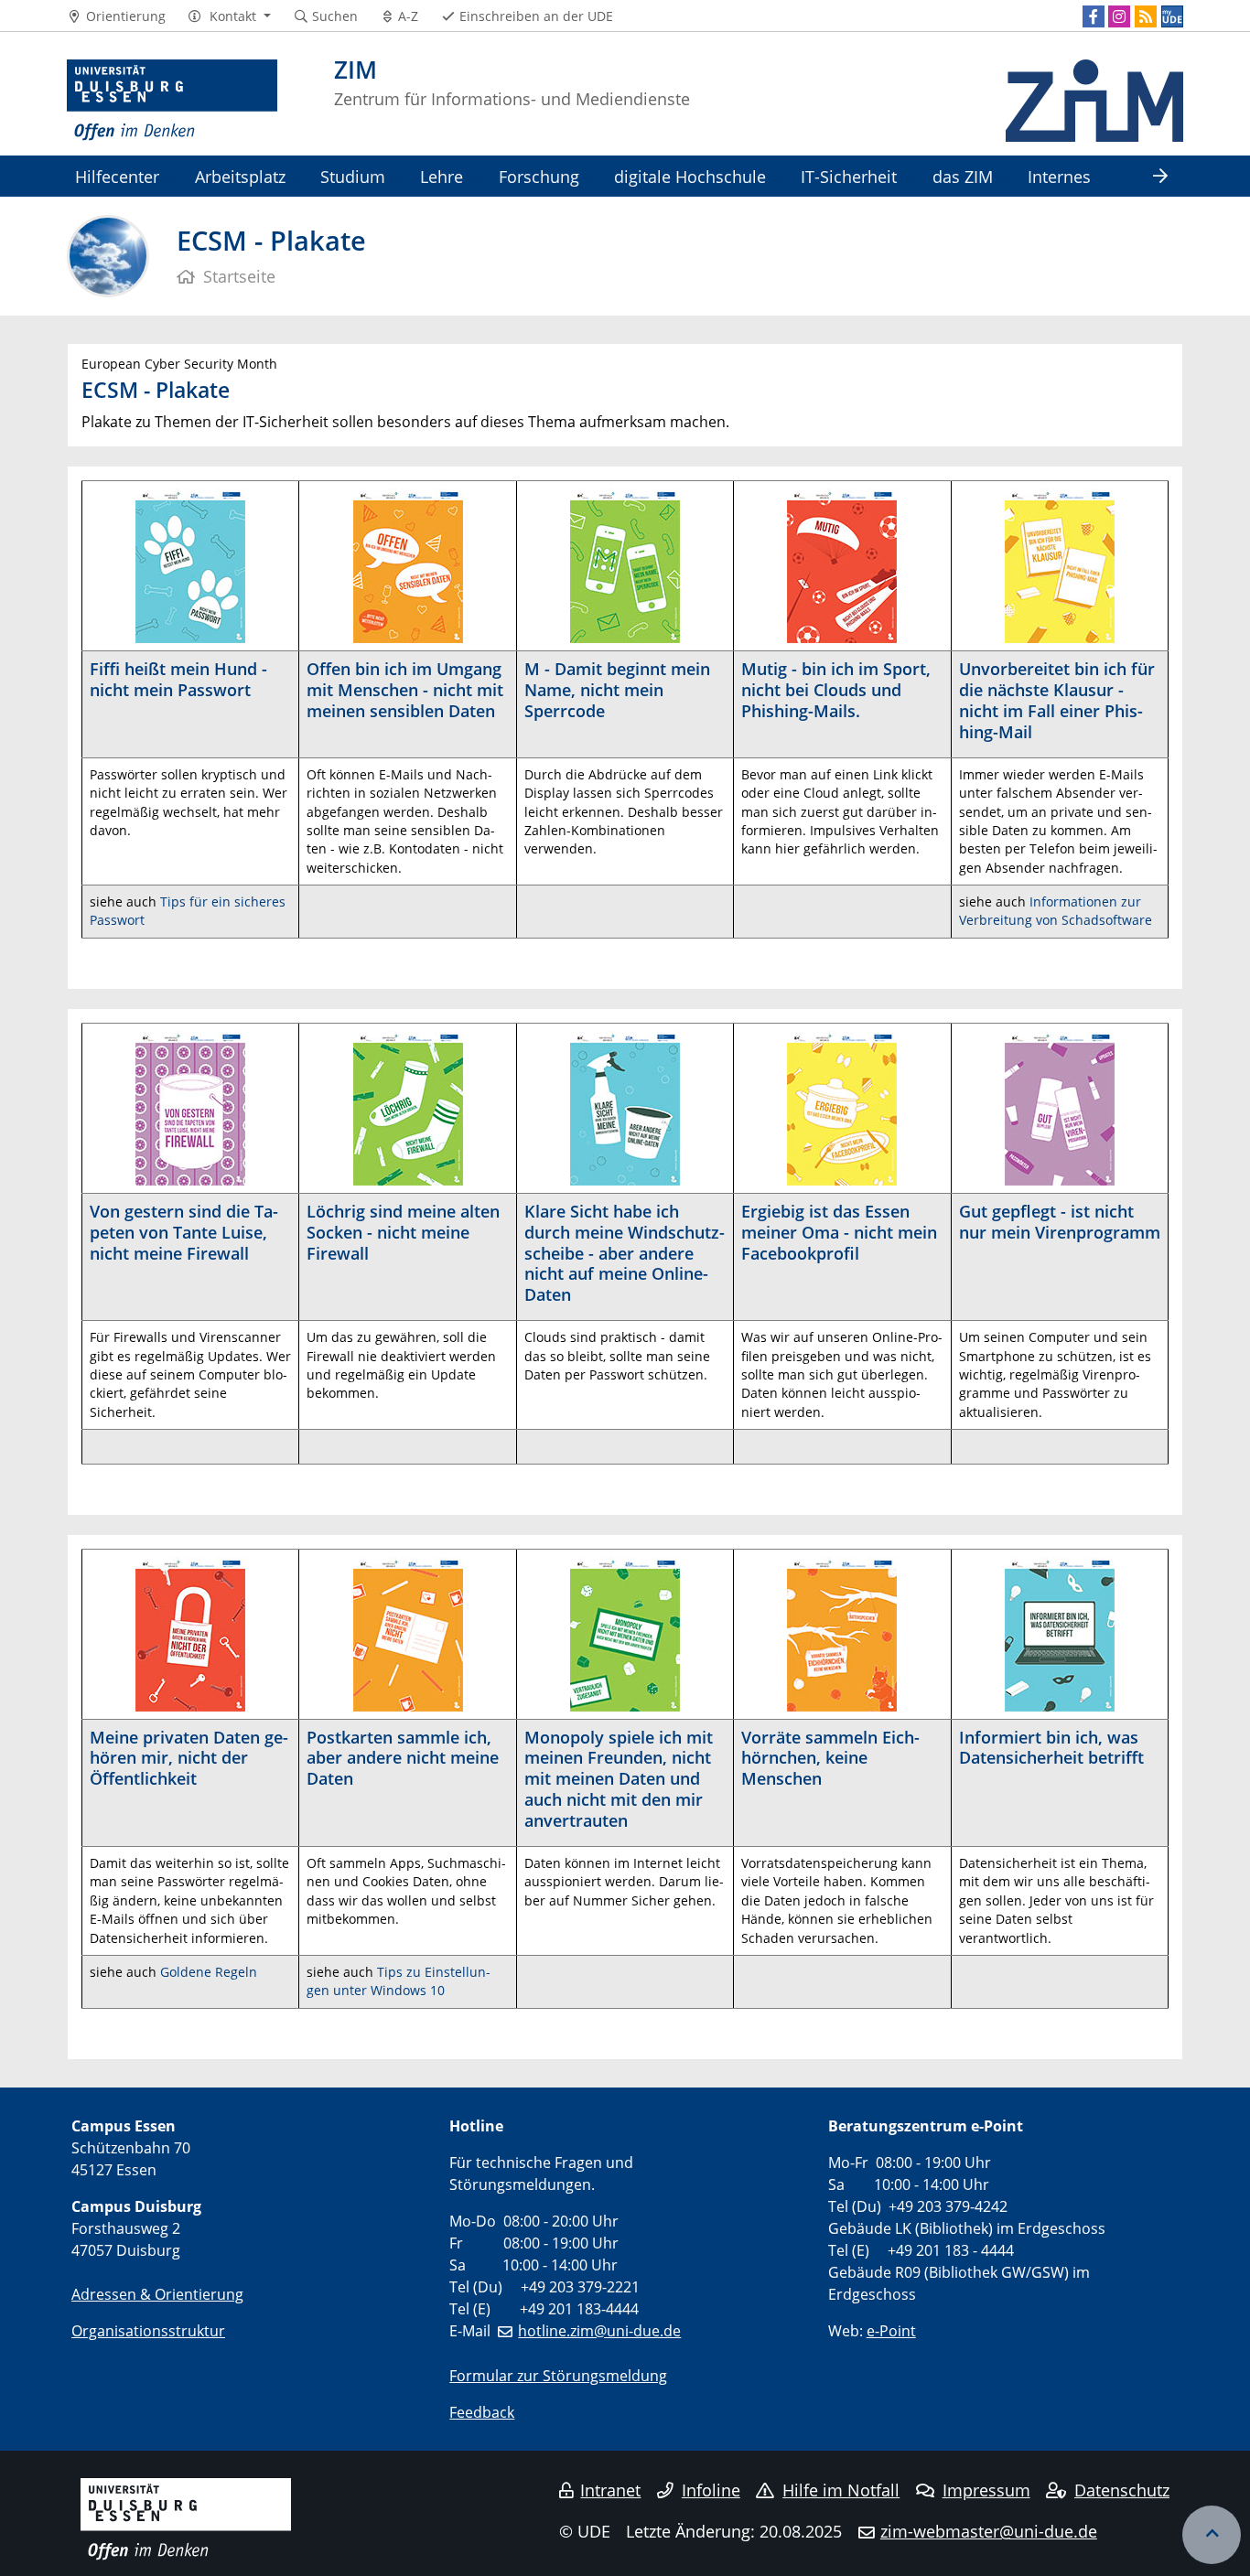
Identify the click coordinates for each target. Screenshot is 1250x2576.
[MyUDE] (1172, 16)
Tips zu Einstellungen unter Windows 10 (399, 1981)
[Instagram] (1119, 16)
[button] (229, 16)
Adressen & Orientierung (157, 2294)
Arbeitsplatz (240, 176)
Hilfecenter (117, 176)
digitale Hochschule (690, 176)
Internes (1059, 176)
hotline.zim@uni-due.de (599, 2331)
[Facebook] (1094, 16)
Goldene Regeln (209, 1972)
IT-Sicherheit (849, 176)
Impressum (986, 2490)
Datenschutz (1122, 2490)
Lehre (442, 176)
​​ (190, 1106)
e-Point (891, 2331)
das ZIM (963, 176)
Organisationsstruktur (148, 2331)
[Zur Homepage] (172, 101)
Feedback (482, 2412)
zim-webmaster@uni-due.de (989, 2531)
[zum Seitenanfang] (1212, 2535)
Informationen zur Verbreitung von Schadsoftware (1056, 911)
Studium (353, 176)
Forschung (539, 176)
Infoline (711, 2490)
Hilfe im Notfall (841, 2490)
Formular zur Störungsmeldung (558, 2376)
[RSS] (1146, 16)
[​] (190, 1632)
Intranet (610, 2490)
